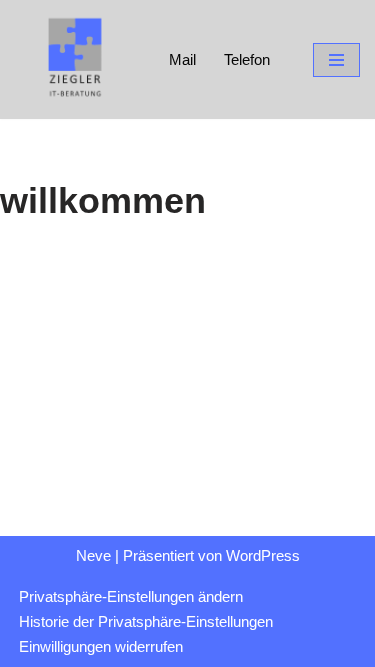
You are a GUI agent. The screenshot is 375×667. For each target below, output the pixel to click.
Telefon (247, 59)
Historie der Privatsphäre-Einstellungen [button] (146, 621)
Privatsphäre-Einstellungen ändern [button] (131, 596)
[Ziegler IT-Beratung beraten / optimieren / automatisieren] (75, 59)
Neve (93, 555)
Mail (182, 59)
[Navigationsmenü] (336, 60)
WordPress (263, 555)
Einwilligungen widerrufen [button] (101, 646)
